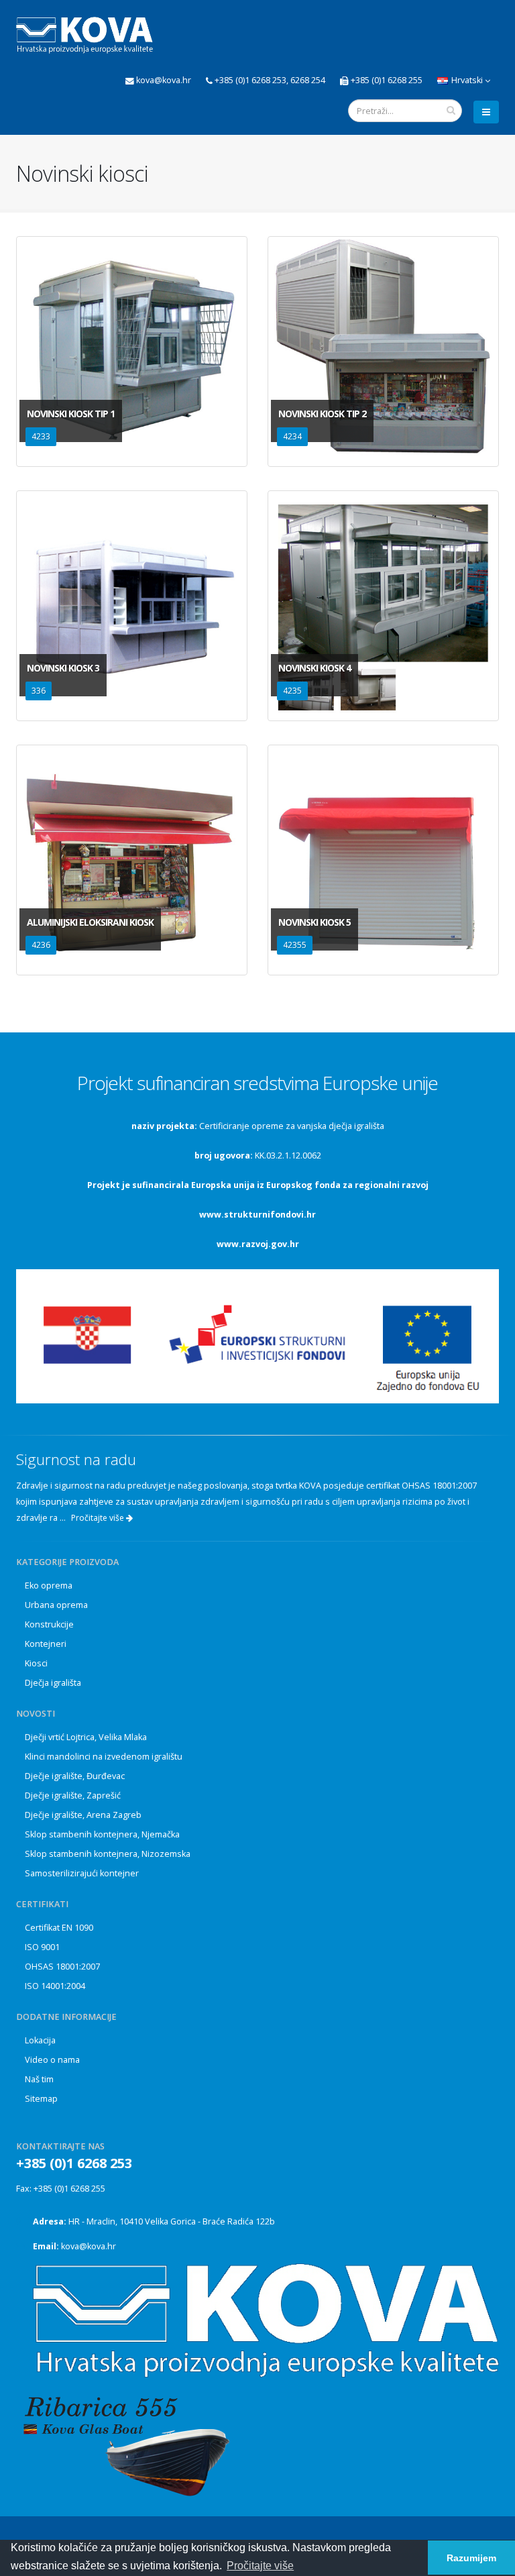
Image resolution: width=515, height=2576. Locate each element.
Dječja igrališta (53, 1683)
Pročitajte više (99, 1518)
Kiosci (36, 1663)
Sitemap (41, 2099)
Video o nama (52, 2060)
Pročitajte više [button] (260, 2566)
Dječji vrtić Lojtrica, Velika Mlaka (86, 1737)
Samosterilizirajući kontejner (82, 1873)
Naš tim (39, 2079)
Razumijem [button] (471, 2558)
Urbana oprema (56, 1605)
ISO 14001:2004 (55, 1986)
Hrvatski (467, 80)
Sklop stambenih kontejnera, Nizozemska (108, 1854)
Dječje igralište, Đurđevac (75, 1776)
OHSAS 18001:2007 (62, 1967)
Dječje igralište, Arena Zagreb (83, 1815)
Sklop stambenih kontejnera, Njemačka (102, 1834)
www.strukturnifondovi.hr (257, 1215)
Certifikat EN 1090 (59, 1928)
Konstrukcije (49, 1624)
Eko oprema (49, 1586)
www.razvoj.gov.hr (258, 1244)
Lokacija (40, 2040)
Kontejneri (46, 1644)
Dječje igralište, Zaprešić (73, 1795)
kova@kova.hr (89, 2246)
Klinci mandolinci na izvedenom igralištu (104, 1757)
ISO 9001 (42, 1947)
